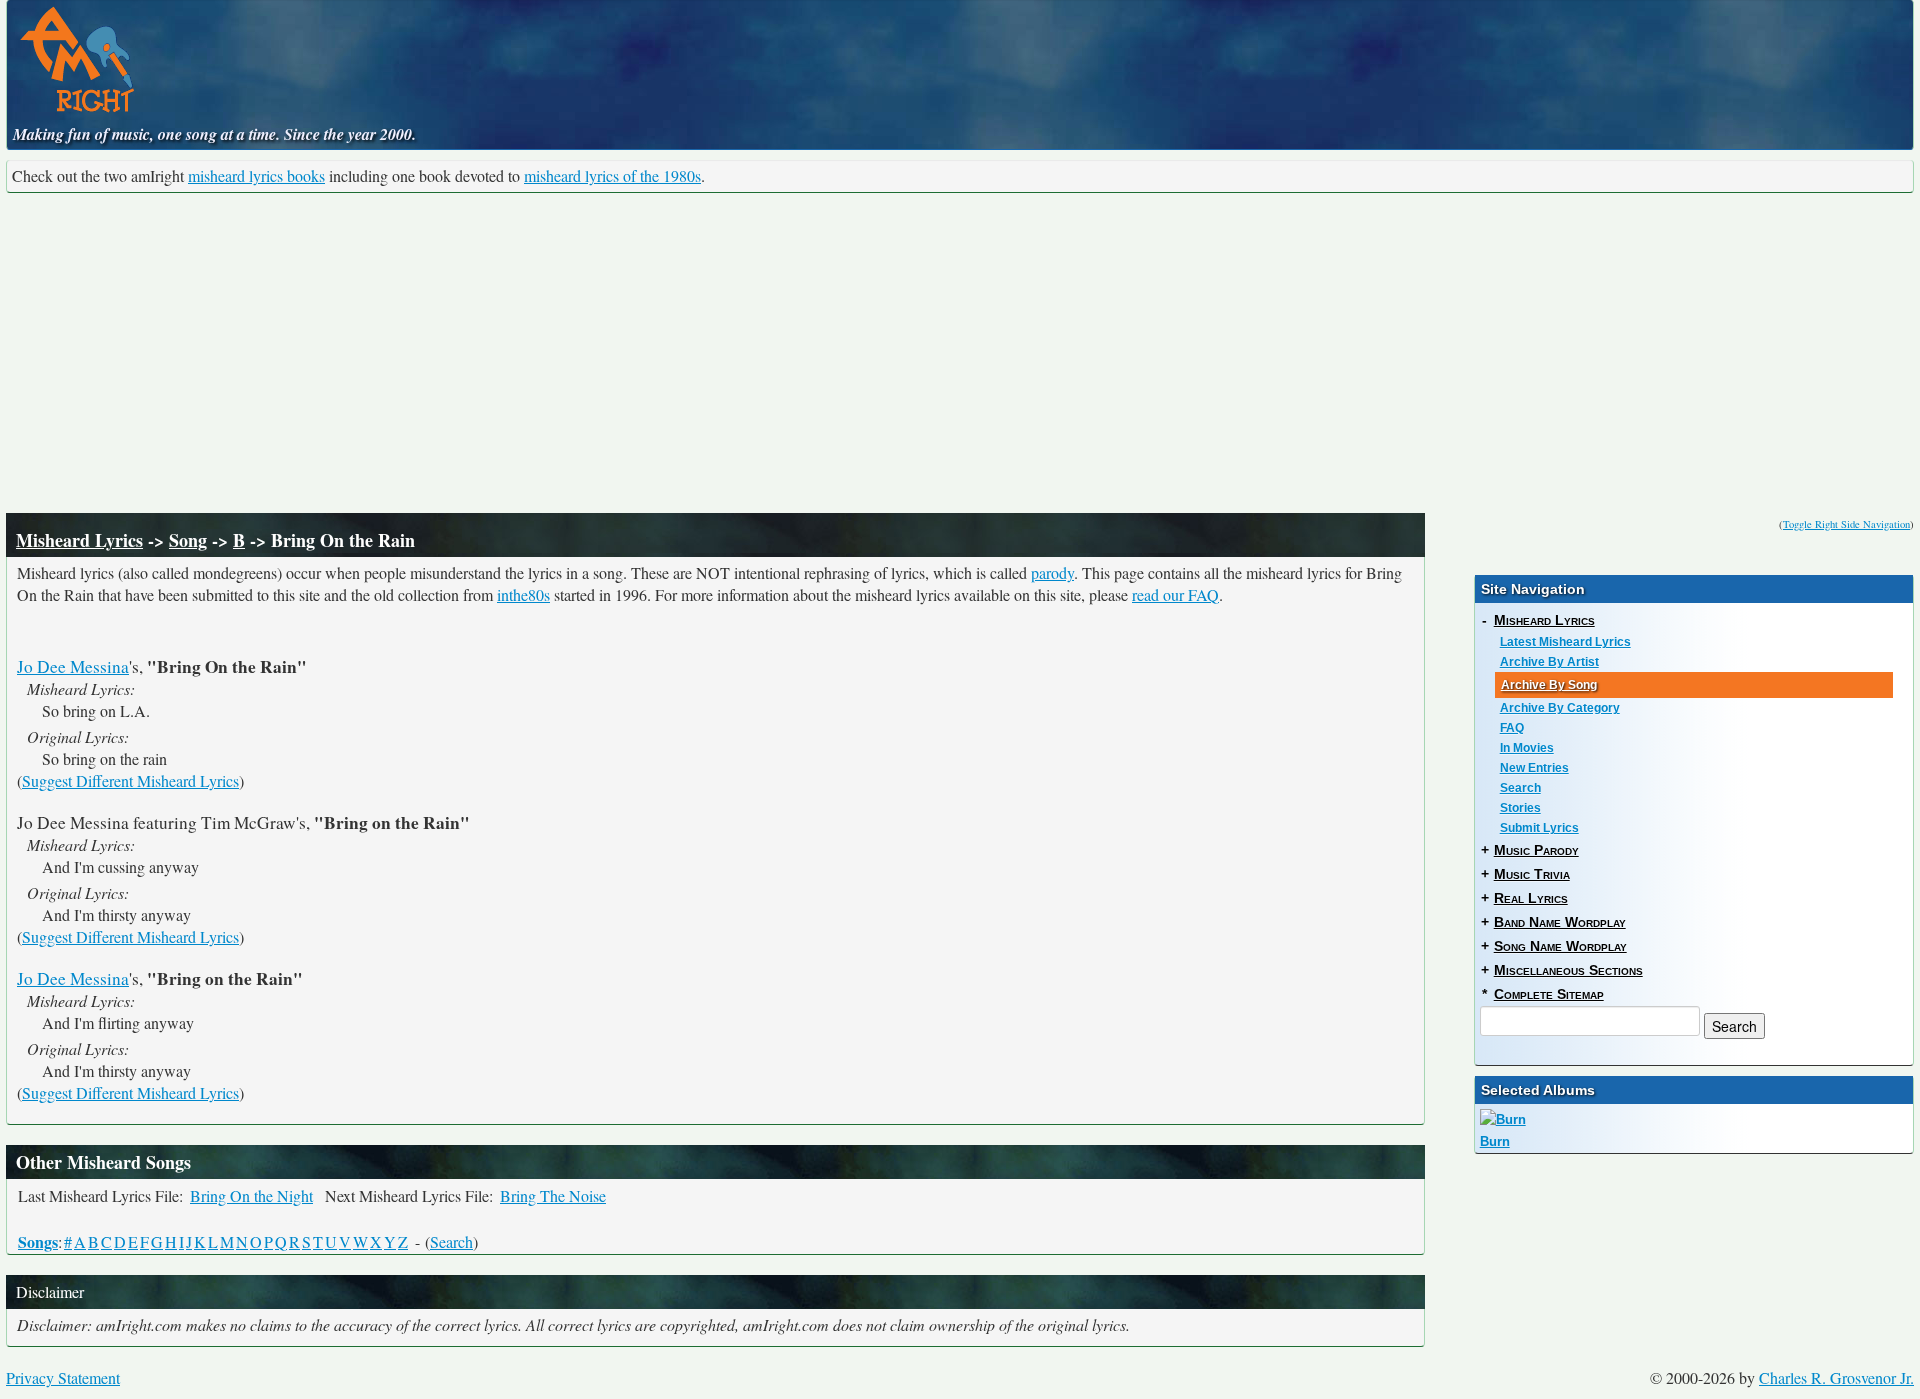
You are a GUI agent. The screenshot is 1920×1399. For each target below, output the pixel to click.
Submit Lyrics (1539, 828)
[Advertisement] (960, 353)
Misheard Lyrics (79, 540)
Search (451, 1241)
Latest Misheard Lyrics (1565, 642)
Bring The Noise (553, 1195)
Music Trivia (1532, 874)
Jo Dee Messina (73, 666)
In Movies (1527, 748)
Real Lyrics (1531, 898)
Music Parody (1536, 850)
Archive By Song (1549, 685)
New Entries (1534, 768)
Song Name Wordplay (1560, 946)
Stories (1520, 808)
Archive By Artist (1549, 662)
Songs (38, 1241)
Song (188, 540)
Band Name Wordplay (1560, 922)
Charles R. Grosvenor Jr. (1836, 1377)
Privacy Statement (63, 1377)
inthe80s (523, 594)
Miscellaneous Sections (1568, 970)
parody (1052, 572)
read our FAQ (1175, 594)
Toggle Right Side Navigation (1846, 524)
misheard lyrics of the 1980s (612, 175)
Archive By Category (1560, 708)
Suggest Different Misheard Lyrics (130, 780)
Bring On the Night (251, 1195)
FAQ (1512, 728)
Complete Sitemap (1549, 994)
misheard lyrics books (256, 175)
